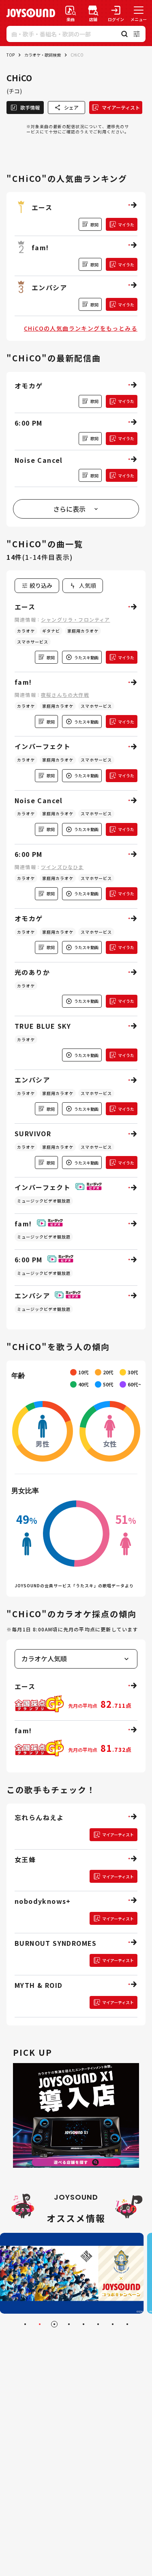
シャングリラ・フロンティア (76, 619)
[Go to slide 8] (127, 2324)
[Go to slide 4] (69, 2324)
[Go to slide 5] (83, 2324)
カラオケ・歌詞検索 (43, 55)
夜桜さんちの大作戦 (65, 695)
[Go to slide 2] (40, 2324)
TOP (11, 55)
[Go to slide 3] (54, 2324)
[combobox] (83, 586)
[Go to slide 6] (98, 2324)
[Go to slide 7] (113, 2324)
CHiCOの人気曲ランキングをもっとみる (81, 328)
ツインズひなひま (62, 867)
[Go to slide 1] (25, 2324)
